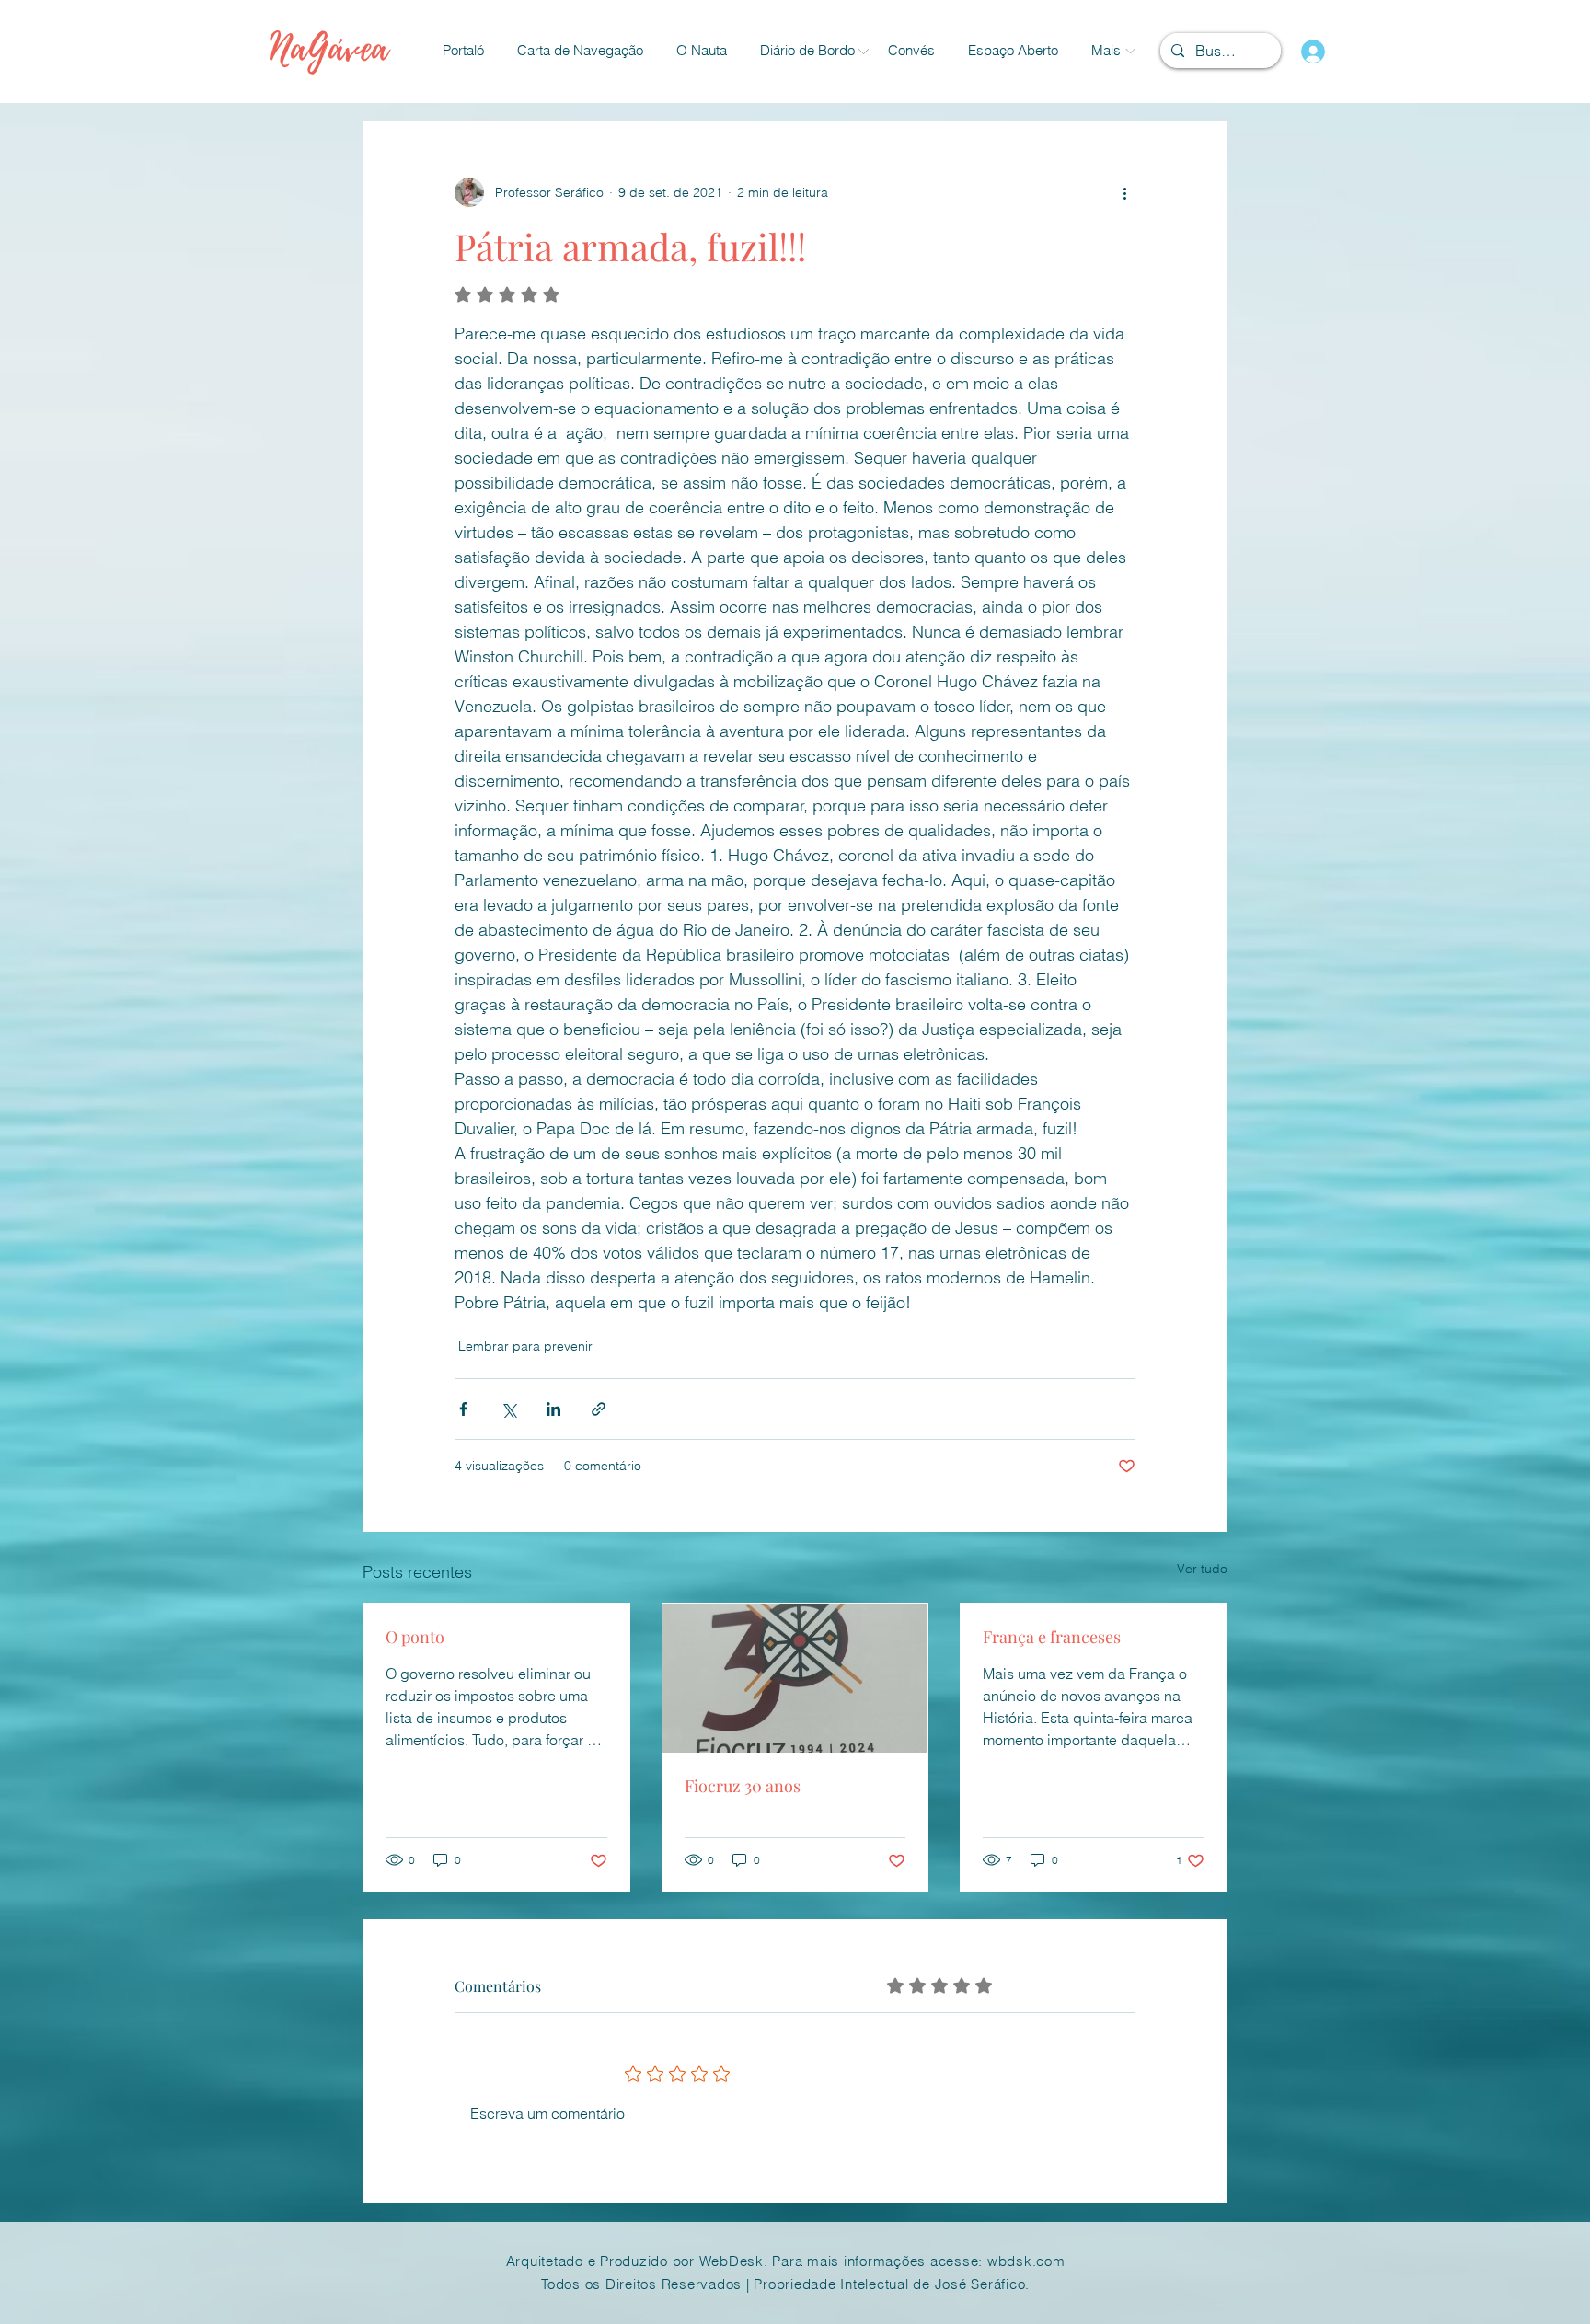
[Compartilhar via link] (599, 1409)
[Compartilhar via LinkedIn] (553, 1409)
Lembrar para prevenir (525, 1346)
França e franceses (1052, 1637)
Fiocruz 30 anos (743, 1786)
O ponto (415, 1637)
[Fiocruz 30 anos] (795, 1678)
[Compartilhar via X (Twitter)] (508, 1409)
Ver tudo (1202, 1569)
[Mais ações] (1124, 192)
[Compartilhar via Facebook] (463, 1409)
